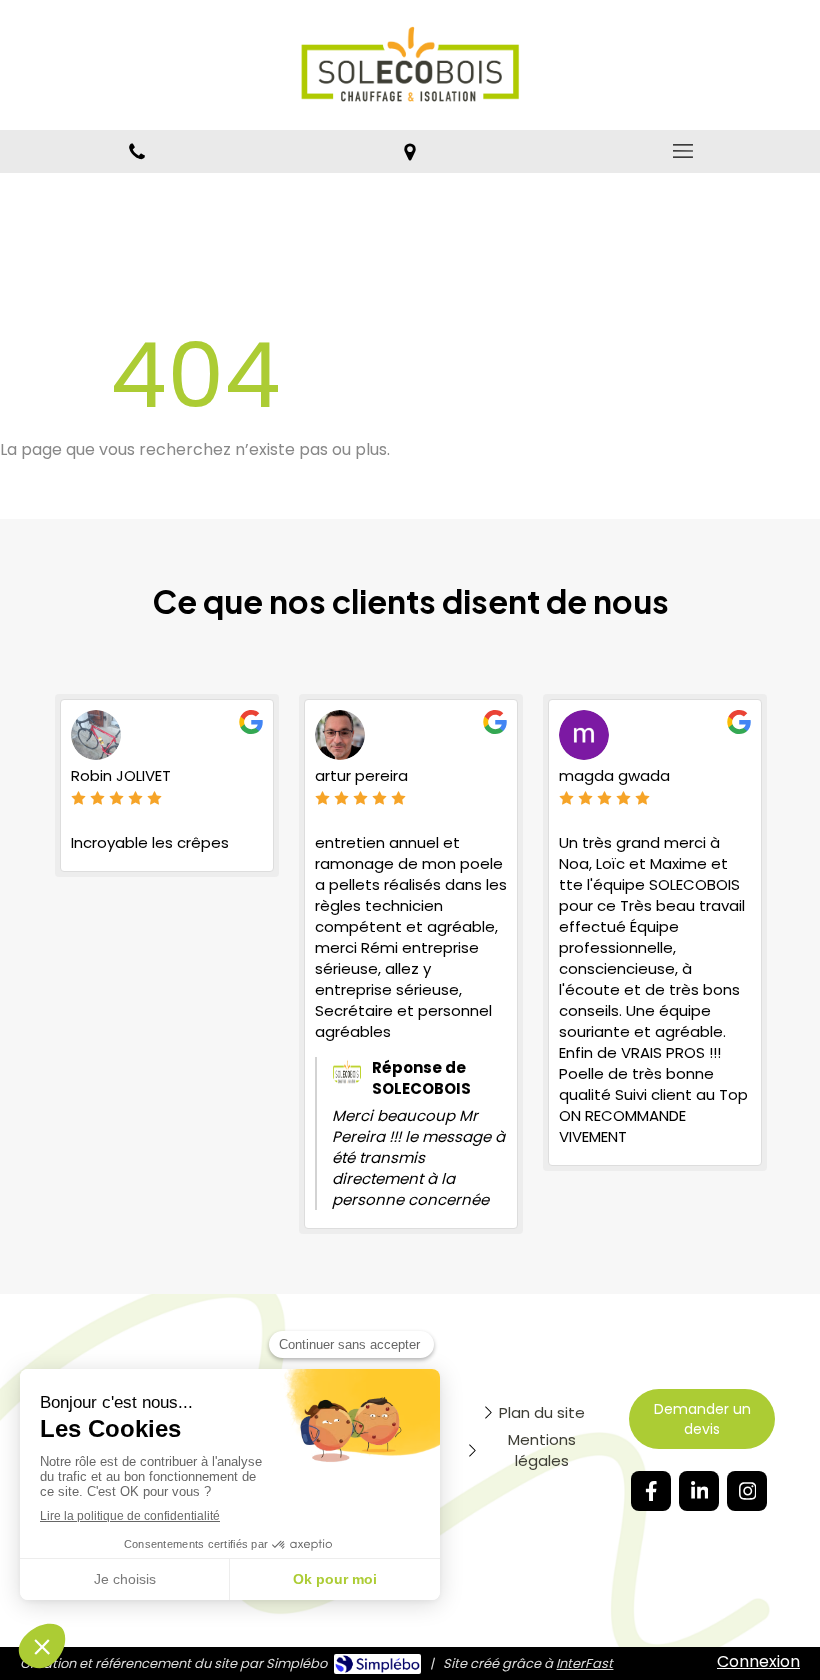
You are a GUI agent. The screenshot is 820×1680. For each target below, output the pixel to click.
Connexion (758, 1661)
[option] (167, 785)
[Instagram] (747, 1491)
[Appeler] (136, 151)
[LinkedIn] (699, 1491)
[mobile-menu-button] (683, 151)
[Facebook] (651, 1491)
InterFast (584, 1663)
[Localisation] (409, 151)
